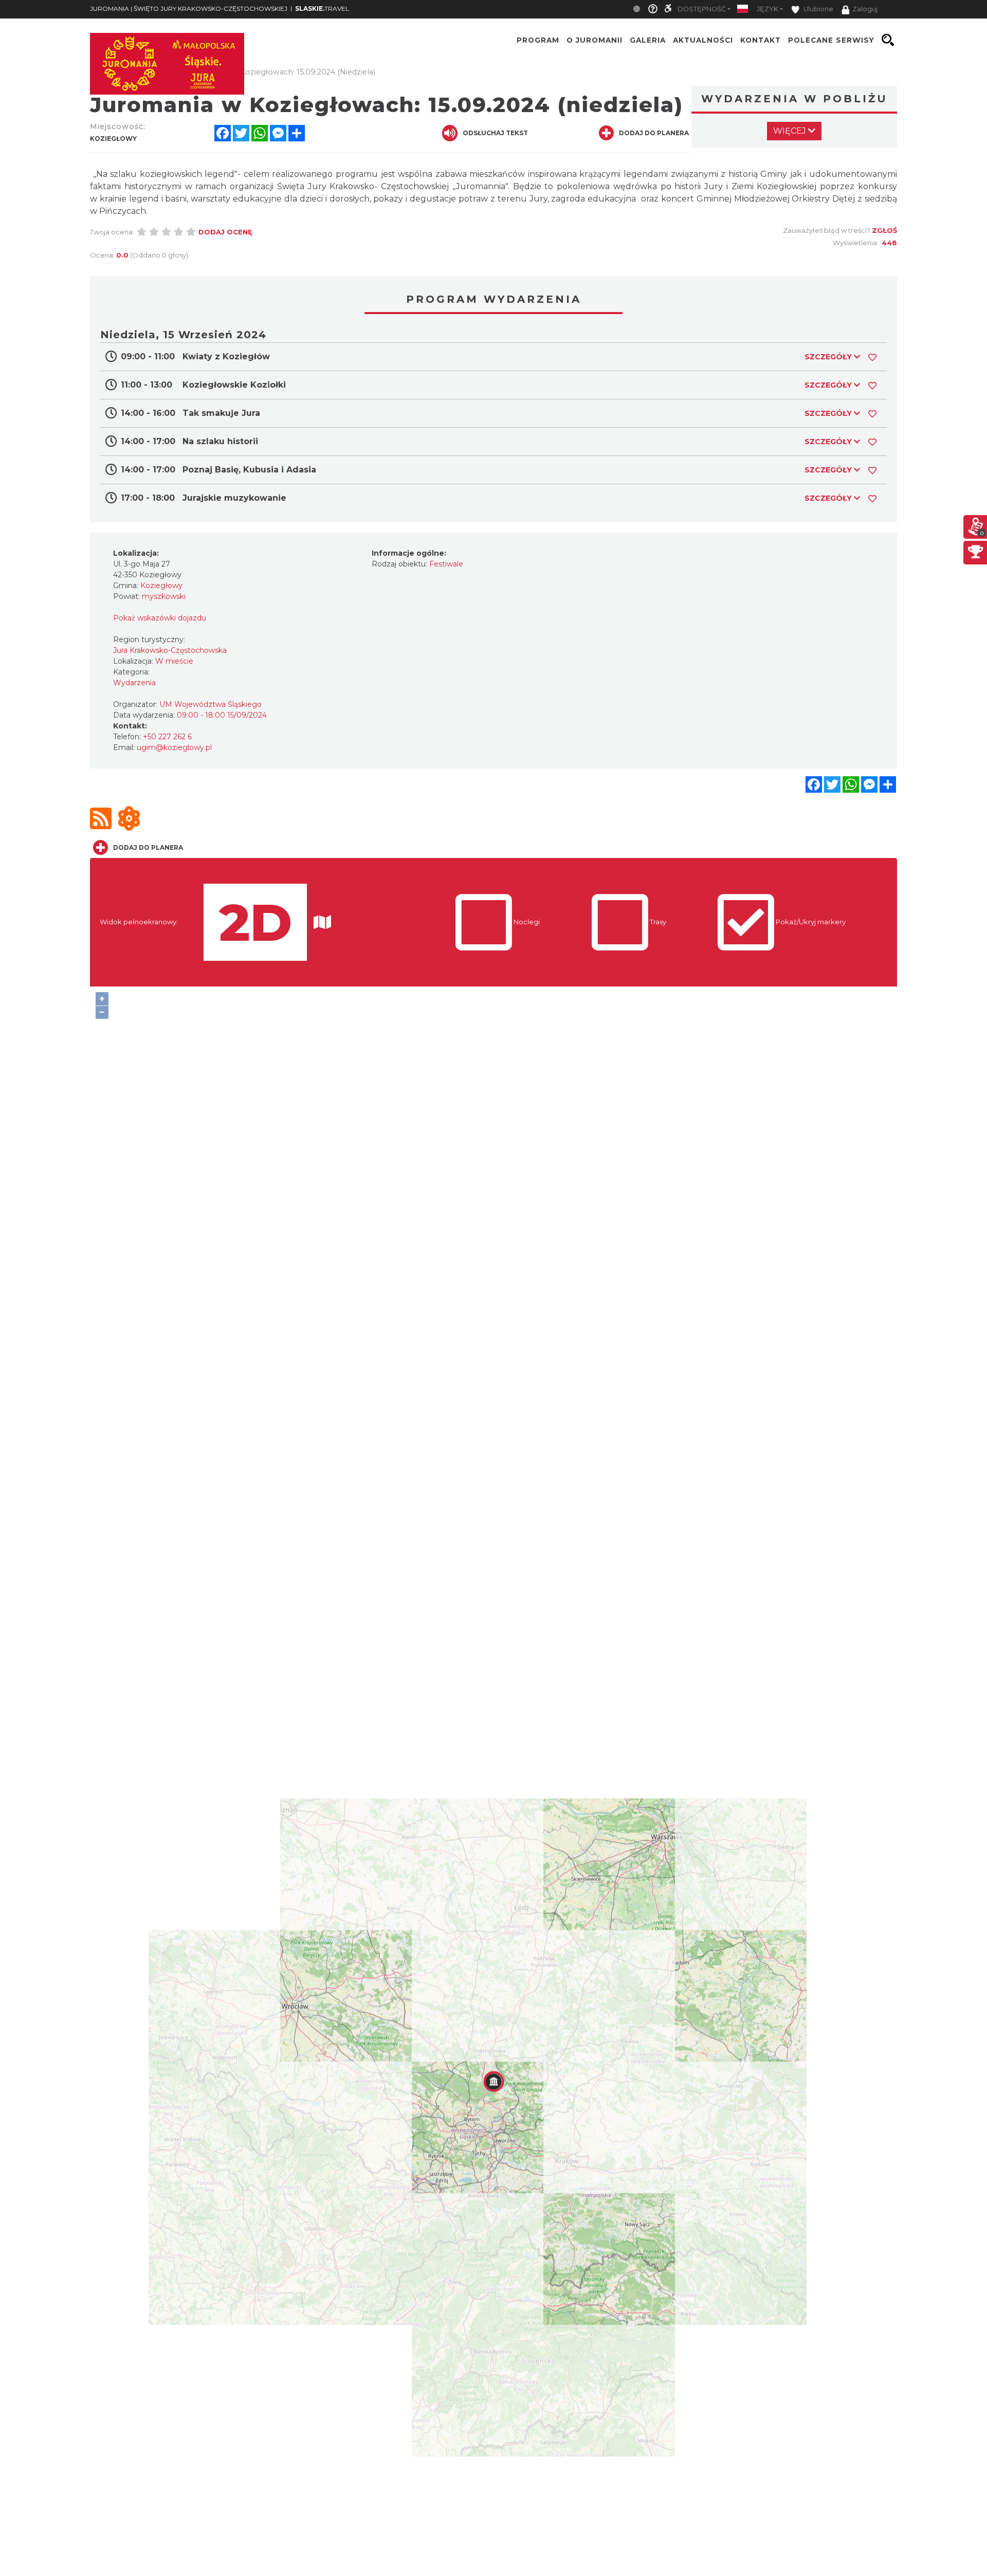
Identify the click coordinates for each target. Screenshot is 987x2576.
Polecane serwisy (831, 40)
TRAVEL (322, 8)
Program (538, 40)
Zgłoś (884, 230)
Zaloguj (865, 9)
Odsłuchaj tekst (495, 133)
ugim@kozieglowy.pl (174, 747)
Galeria (648, 40)
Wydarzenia (134, 683)
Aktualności (703, 40)
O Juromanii (595, 40)
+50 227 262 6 (167, 737)
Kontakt (761, 40)
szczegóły (829, 357)
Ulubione (818, 9)
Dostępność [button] (702, 9)
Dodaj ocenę (225, 232)
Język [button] (767, 9)
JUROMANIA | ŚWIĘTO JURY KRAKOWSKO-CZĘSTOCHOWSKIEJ (189, 8)
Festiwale (446, 564)
